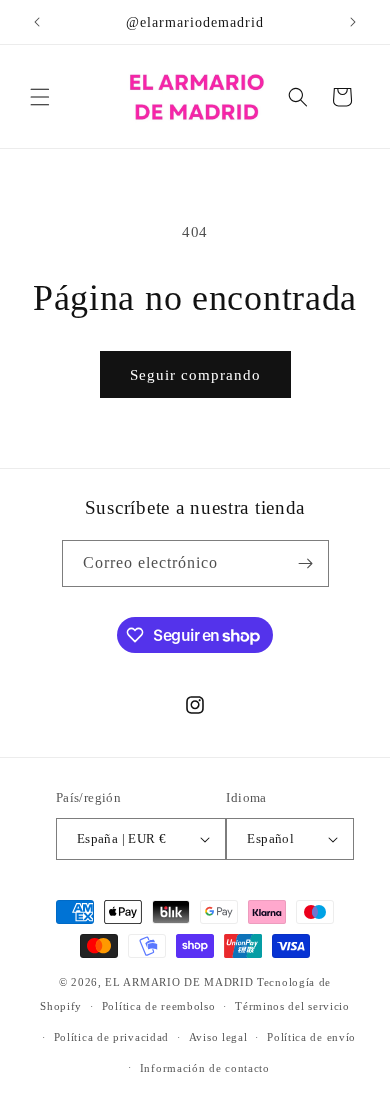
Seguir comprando (195, 375)
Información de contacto (205, 1068)
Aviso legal (218, 1037)
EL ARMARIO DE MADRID (181, 982)
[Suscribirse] (306, 563)
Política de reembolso (159, 1006)
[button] (40, 97)
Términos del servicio (292, 1006)
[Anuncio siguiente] (353, 22)
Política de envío (311, 1037)
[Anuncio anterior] (37, 22)
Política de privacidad (111, 1037)
